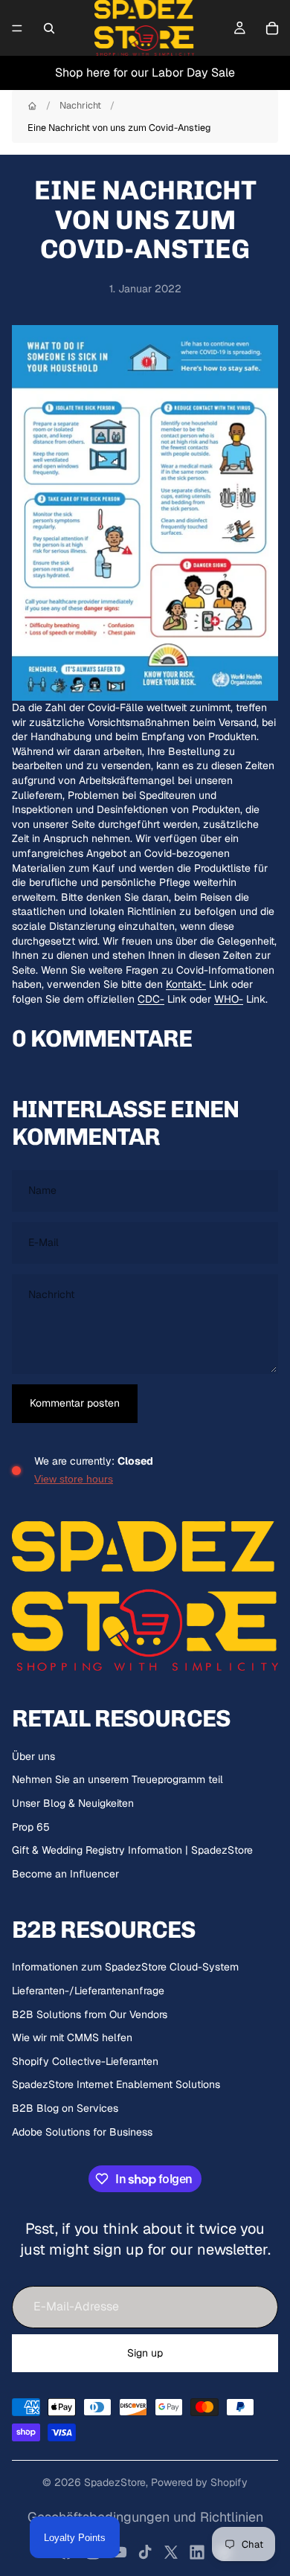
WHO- (229, 999)
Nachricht (80, 105)
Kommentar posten (75, 1403)
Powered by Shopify (199, 2482)
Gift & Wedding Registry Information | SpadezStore (132, 1850)
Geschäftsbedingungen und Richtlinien (145, 2517)
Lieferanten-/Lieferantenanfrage (88, 1991)
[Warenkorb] (272, 28)
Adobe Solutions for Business (82, 2132)
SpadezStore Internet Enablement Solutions (116, 2084)
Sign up (145, 2353)
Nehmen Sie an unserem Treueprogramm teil (117, 1779)
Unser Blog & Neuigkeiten (73, 1803)
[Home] (32, 106)
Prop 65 (31, 1827)
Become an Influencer (65, 1874)
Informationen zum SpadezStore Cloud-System (125, 1967)
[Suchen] (49, 28)
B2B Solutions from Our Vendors (90, 2014)
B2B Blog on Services (65, 2108)
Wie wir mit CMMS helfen (72, 2037)
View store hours (74, 1479)
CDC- (151, 999)
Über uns (33, 1756)
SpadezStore (115, 2482)
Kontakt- (186, 984)
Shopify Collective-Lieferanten (85, 2061)
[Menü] (17, 28)
